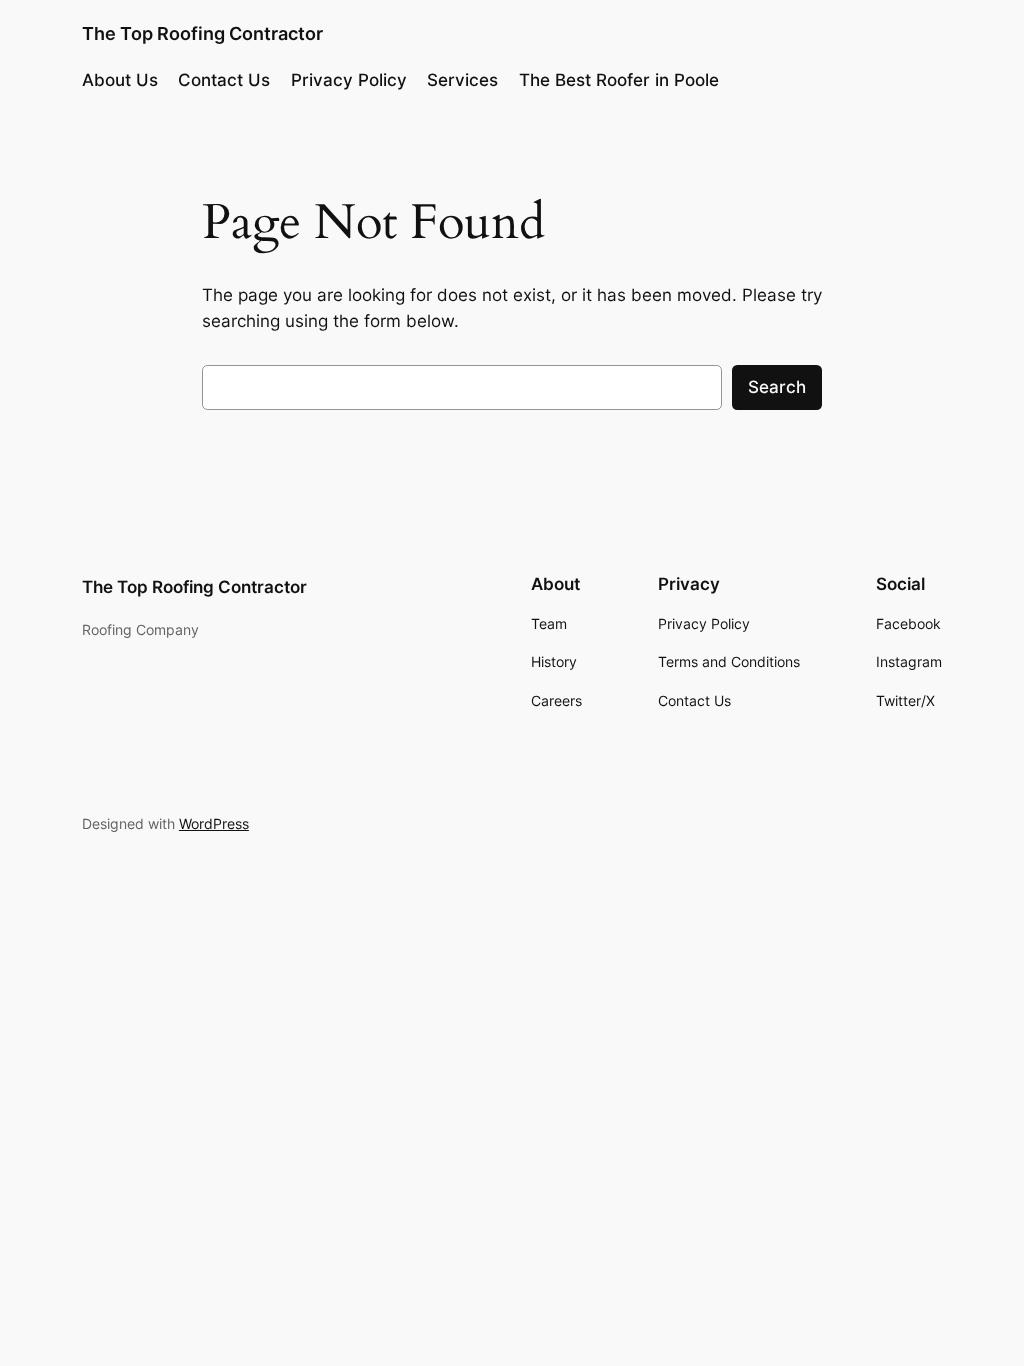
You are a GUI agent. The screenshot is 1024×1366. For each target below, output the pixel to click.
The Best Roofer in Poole (619, 80)
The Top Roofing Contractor (202, 33)
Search (777, 387)
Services (462, 80)
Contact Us (224, 80)
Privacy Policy (349, 80)
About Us (120, 80)
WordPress (214, 823)
